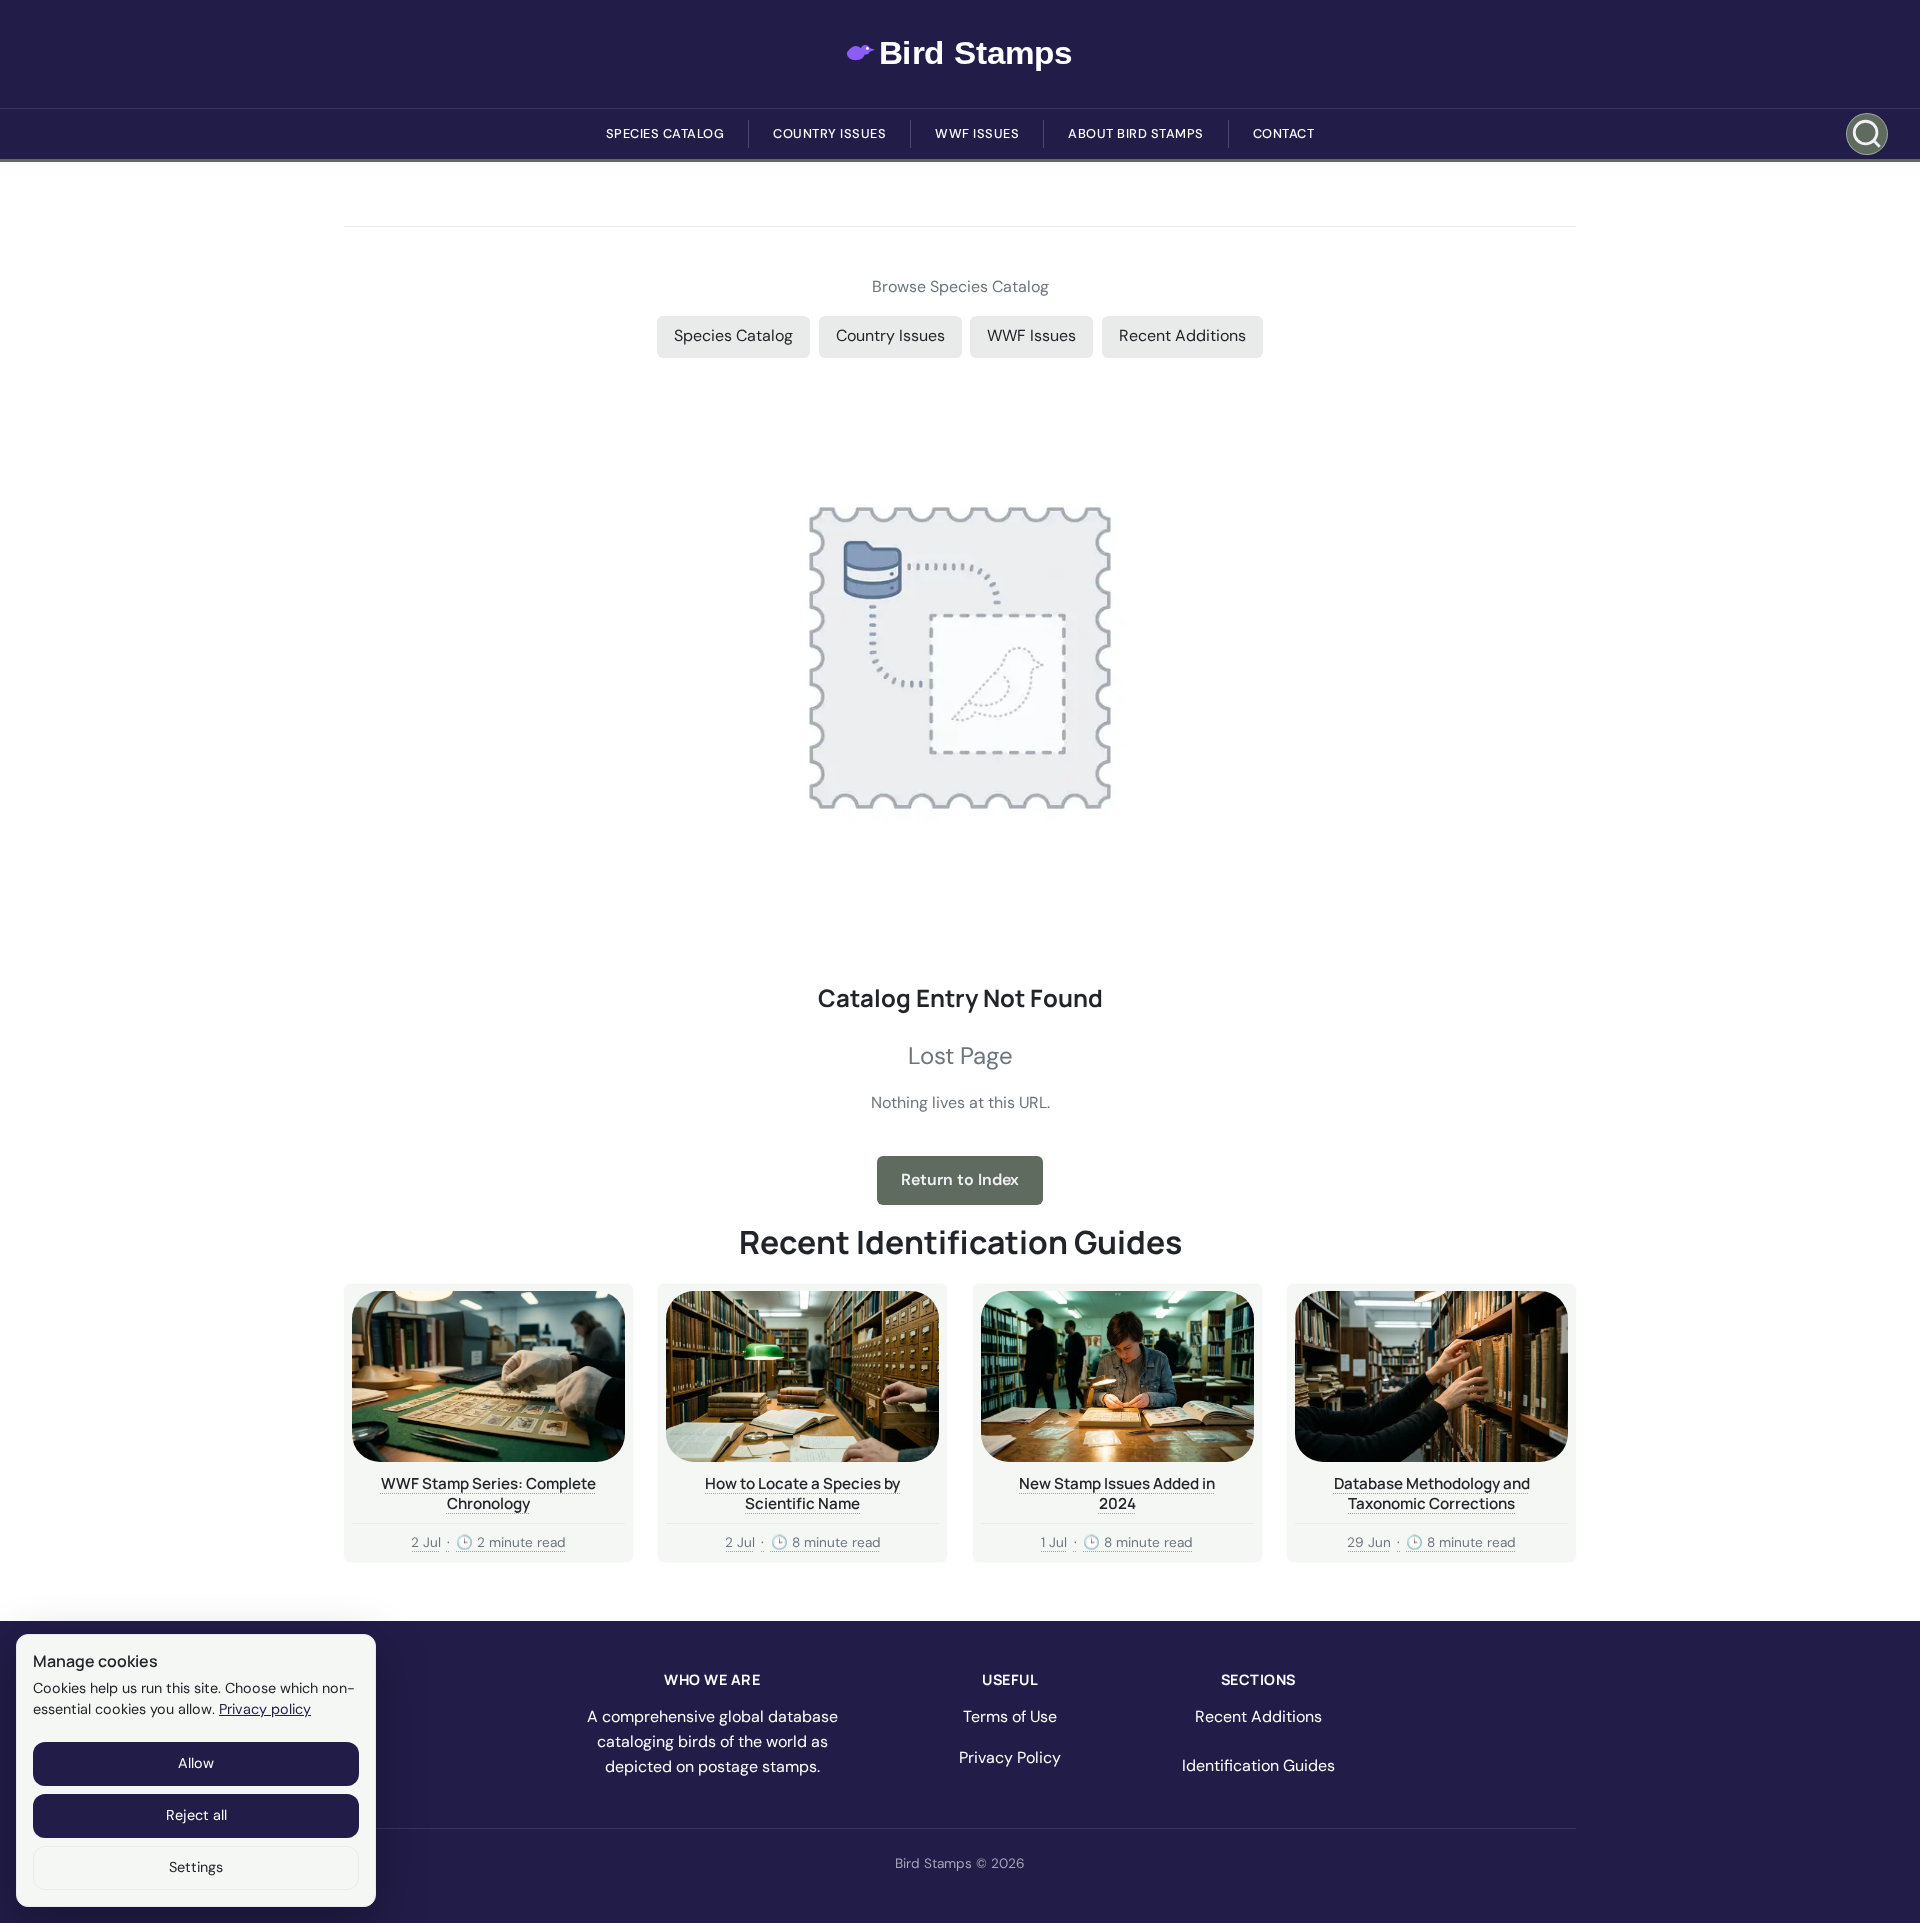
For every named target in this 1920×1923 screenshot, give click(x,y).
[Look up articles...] (1867, 134)
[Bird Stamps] (960, 54)
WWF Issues (977, 133)
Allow (196, 1763)
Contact (1284, 133)
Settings (196, 1867)
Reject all (196, 1815)
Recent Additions (1182, 335)
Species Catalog (665, 133)
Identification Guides (1258, 1765)
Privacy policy (265, 1709)
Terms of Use (1010, 1716)
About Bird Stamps (1136, 133)
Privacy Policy (1010, 1757)
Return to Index (960, 1179)
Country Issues (829, 133)
